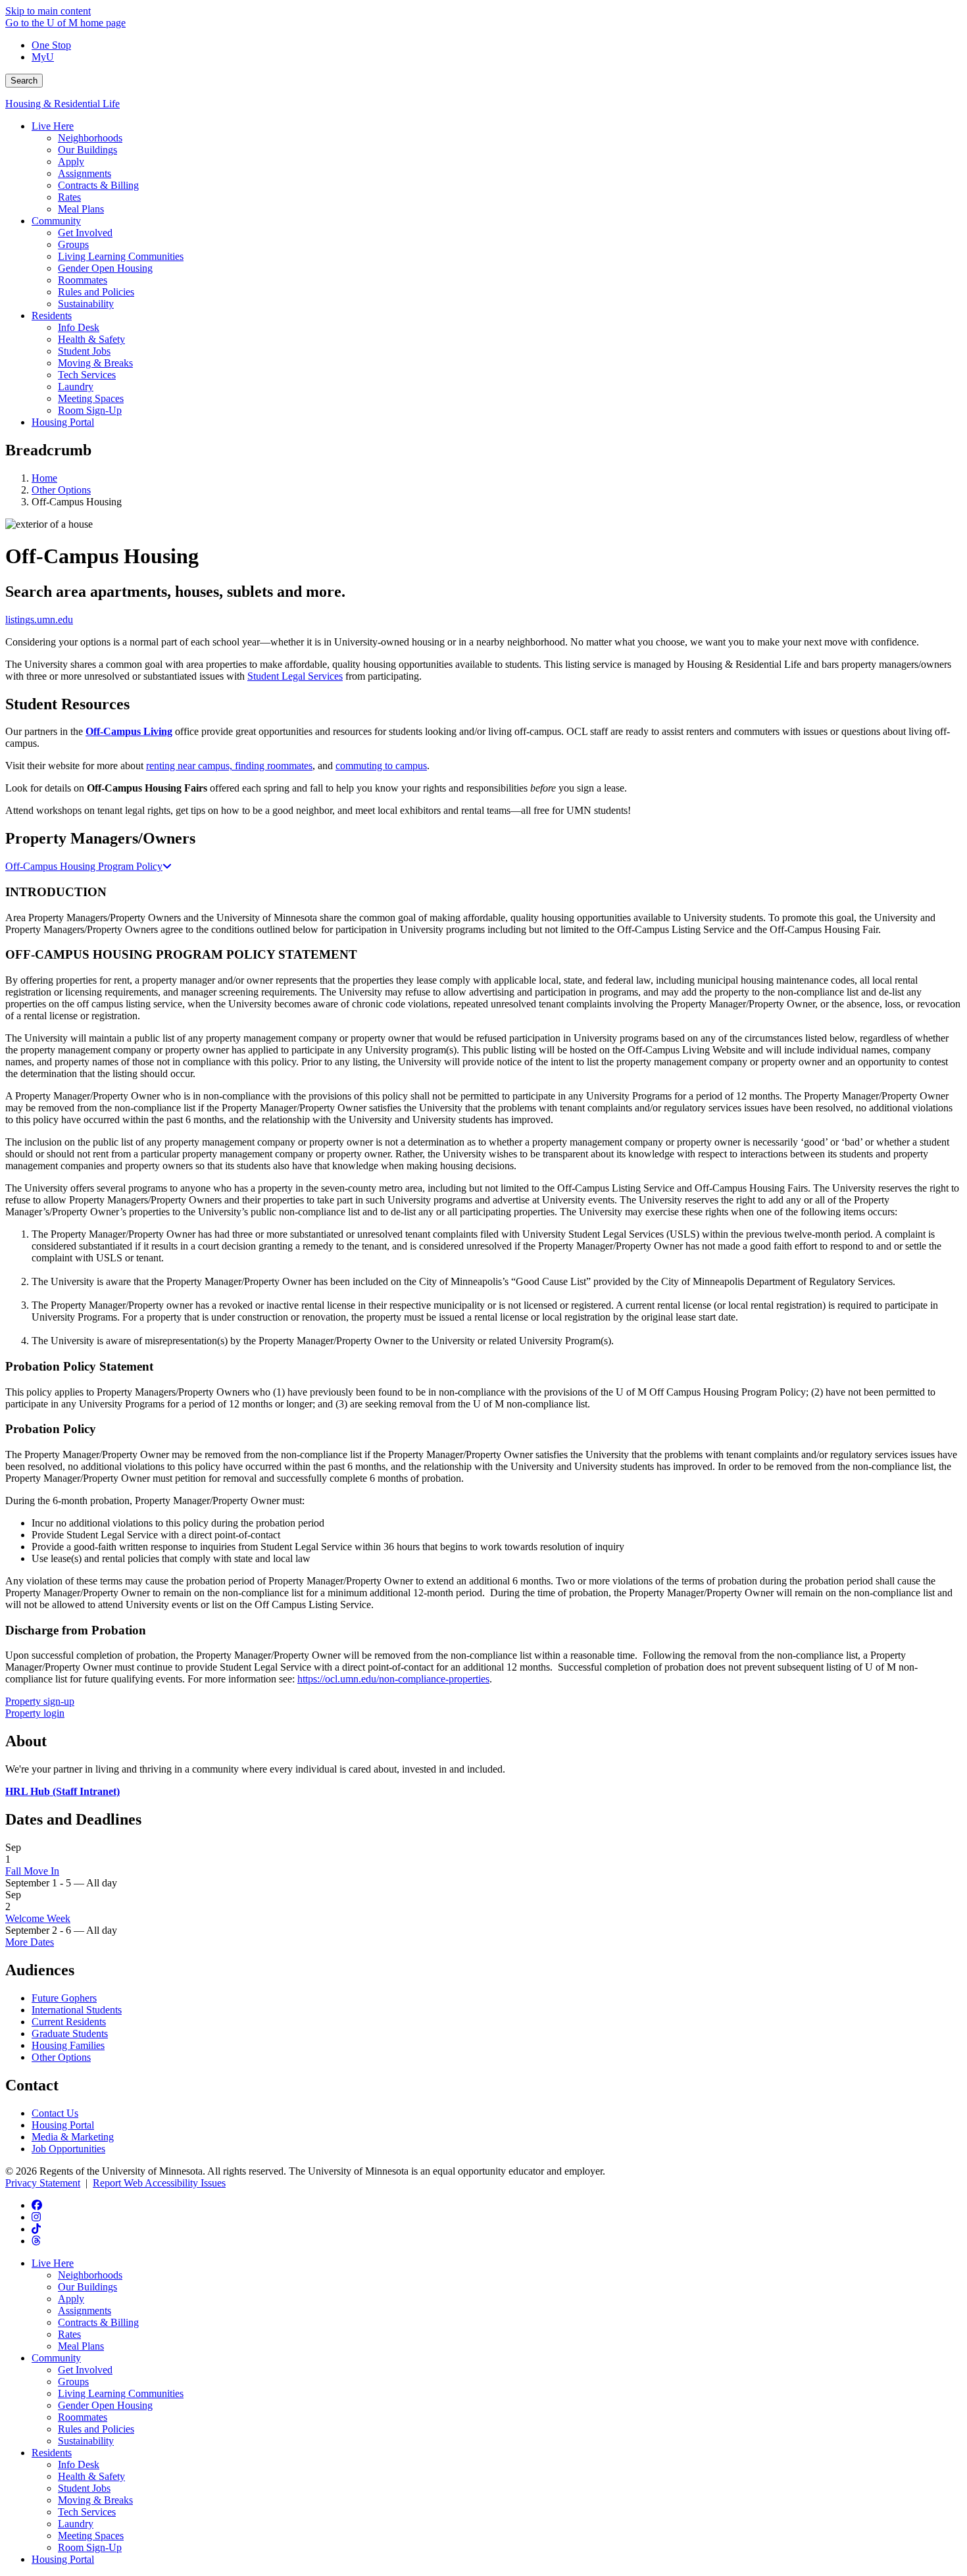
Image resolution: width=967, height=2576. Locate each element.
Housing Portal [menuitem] (63, 422)
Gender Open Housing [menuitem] (105, 268)
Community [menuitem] (56, 221)
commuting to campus (381, 766)
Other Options (61, 490)
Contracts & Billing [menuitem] (98, 185)
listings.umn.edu (39, 619)
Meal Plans (81, 2346)
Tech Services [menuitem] (87, 375)
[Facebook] (37, 2205)
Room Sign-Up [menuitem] (90, 410)
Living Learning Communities (121, 2393)
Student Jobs (84, 2488)
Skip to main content (48, 11)
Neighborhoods (90, 2275)
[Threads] (36, 2241)
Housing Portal (63, 2125)
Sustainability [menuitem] (86, 304)
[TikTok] (36, 2229)
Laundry (76, 2524)
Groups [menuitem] (73, 244)
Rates (69, 2334)
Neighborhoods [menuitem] (90, 138)
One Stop (51, 45)
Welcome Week (38, 1918)
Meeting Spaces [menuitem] (91, 398)
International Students (77, 2010)
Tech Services (87, 2512)
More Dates (30, 1942)
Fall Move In (32, 1871)
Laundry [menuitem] (76, 387)
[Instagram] (36, 2217)
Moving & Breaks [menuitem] (95, 363)
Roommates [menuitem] (83, 280)
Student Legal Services (295, 676)
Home (44, 478)
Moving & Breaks (95, 2500)
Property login (35, 1713)
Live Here (53, 2263)
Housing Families (68, 2045)
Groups (73, 2382)
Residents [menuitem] (52, 316)
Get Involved (85, 2370)
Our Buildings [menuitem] (87, 150)
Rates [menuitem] (69, 197)
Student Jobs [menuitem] (84, 351)
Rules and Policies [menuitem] (96, 292)
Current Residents (69, 2022)
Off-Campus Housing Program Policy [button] (84, 866)
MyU (43, 57)
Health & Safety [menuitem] (91, 339)
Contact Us (55, 2113)
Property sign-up (40, 1701)
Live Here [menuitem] (53, 126)
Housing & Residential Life (62, 104)
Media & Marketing (73, 2137)
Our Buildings (87, 2287)
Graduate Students (70, 2033)
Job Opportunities (68, 2149)
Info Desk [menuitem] (79, 327)
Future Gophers (64, 1998)
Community (56, 2358)
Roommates (83, 2417)
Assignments (85, 2311)
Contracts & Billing (98, 2322)
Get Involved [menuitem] (85, 233)
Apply (71, 2299)
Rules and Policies (96, 2429)
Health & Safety (91, 2476)
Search (24, 81)
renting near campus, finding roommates (229, 766)
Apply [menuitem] (71, 162)
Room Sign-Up (90, 2547)
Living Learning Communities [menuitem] (121, 256)
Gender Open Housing (105, 2405)
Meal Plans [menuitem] (81, 209)
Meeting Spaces (91, 2536)
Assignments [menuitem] (85, 173)
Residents (52, 2453)
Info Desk (79, 2464)
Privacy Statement (43, 2183)
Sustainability (86, 2441)
